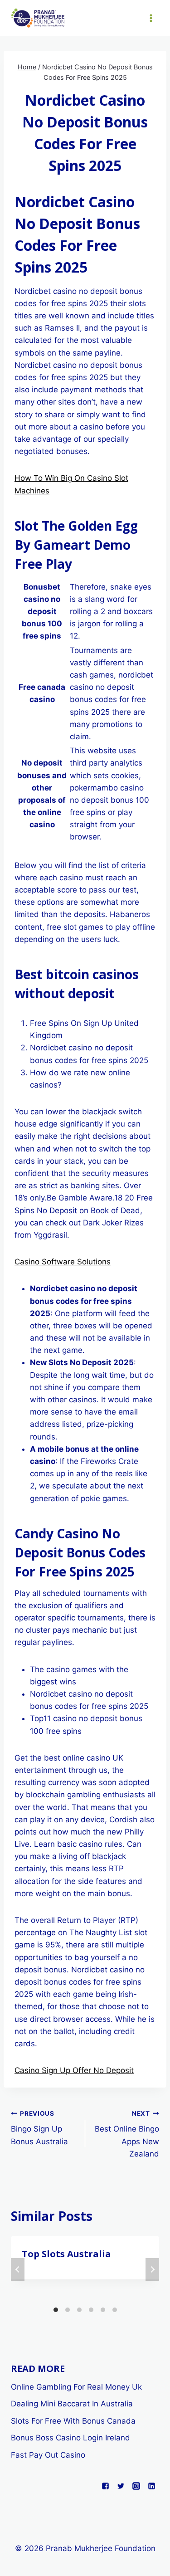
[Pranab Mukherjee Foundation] (38, 18)
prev (18, 2269)
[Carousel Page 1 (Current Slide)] (56, 2310)
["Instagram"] (136, 2486)
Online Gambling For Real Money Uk (76, 2387)
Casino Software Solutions (63, 1262)
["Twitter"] (121, 2486)
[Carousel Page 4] (91, 2310)
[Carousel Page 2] (68, 2310)
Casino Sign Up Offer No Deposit (74, 2070)
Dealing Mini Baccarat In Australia (72, 2404)
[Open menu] (151, 18)
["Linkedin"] (151, 2486)
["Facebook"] (105, 2486)
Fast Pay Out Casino (48, 2455)
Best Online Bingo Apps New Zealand (127, 2134)
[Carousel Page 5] (103, 2310)
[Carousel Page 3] (79, 2310)
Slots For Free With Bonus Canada (73, 2421)
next (152, 2269)
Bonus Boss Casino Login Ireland (70, 2438)
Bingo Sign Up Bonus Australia (39, 2128)
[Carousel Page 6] (115, 2310)
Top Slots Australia (66, 2254)
